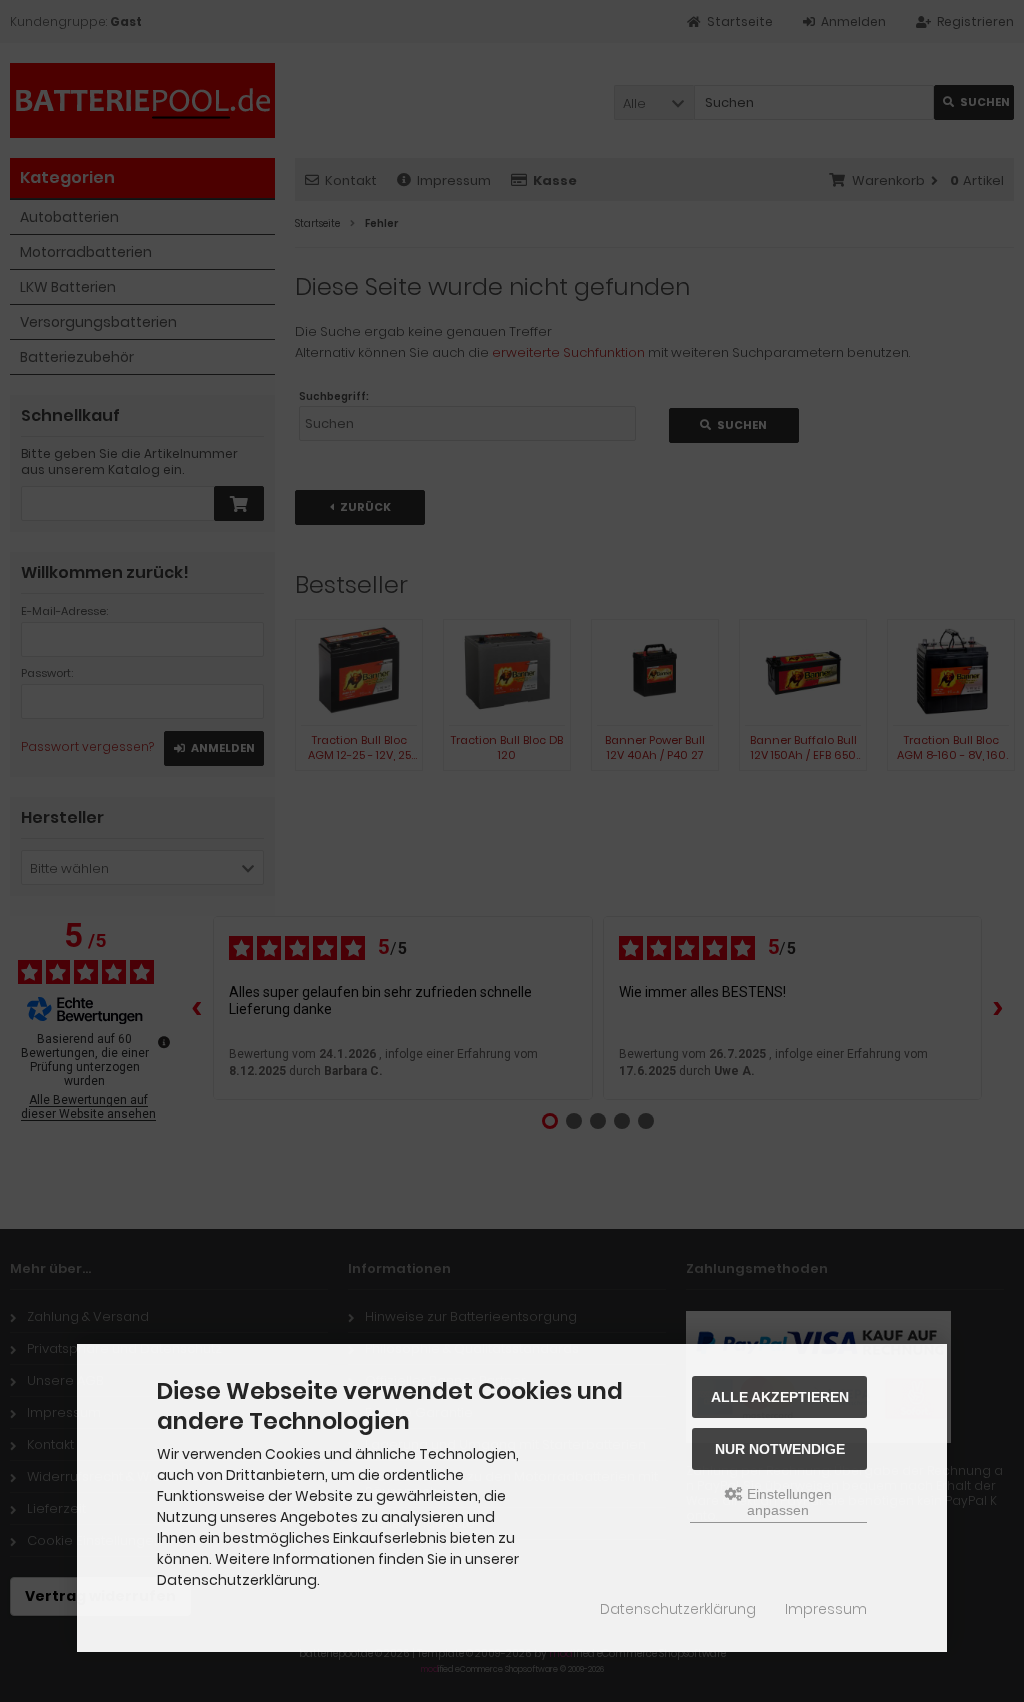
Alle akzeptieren (780, 1397)
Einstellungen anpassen (787, 1502)
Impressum (826, 1609)
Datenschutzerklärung (678, 1609)
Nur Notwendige (780, 1449)
